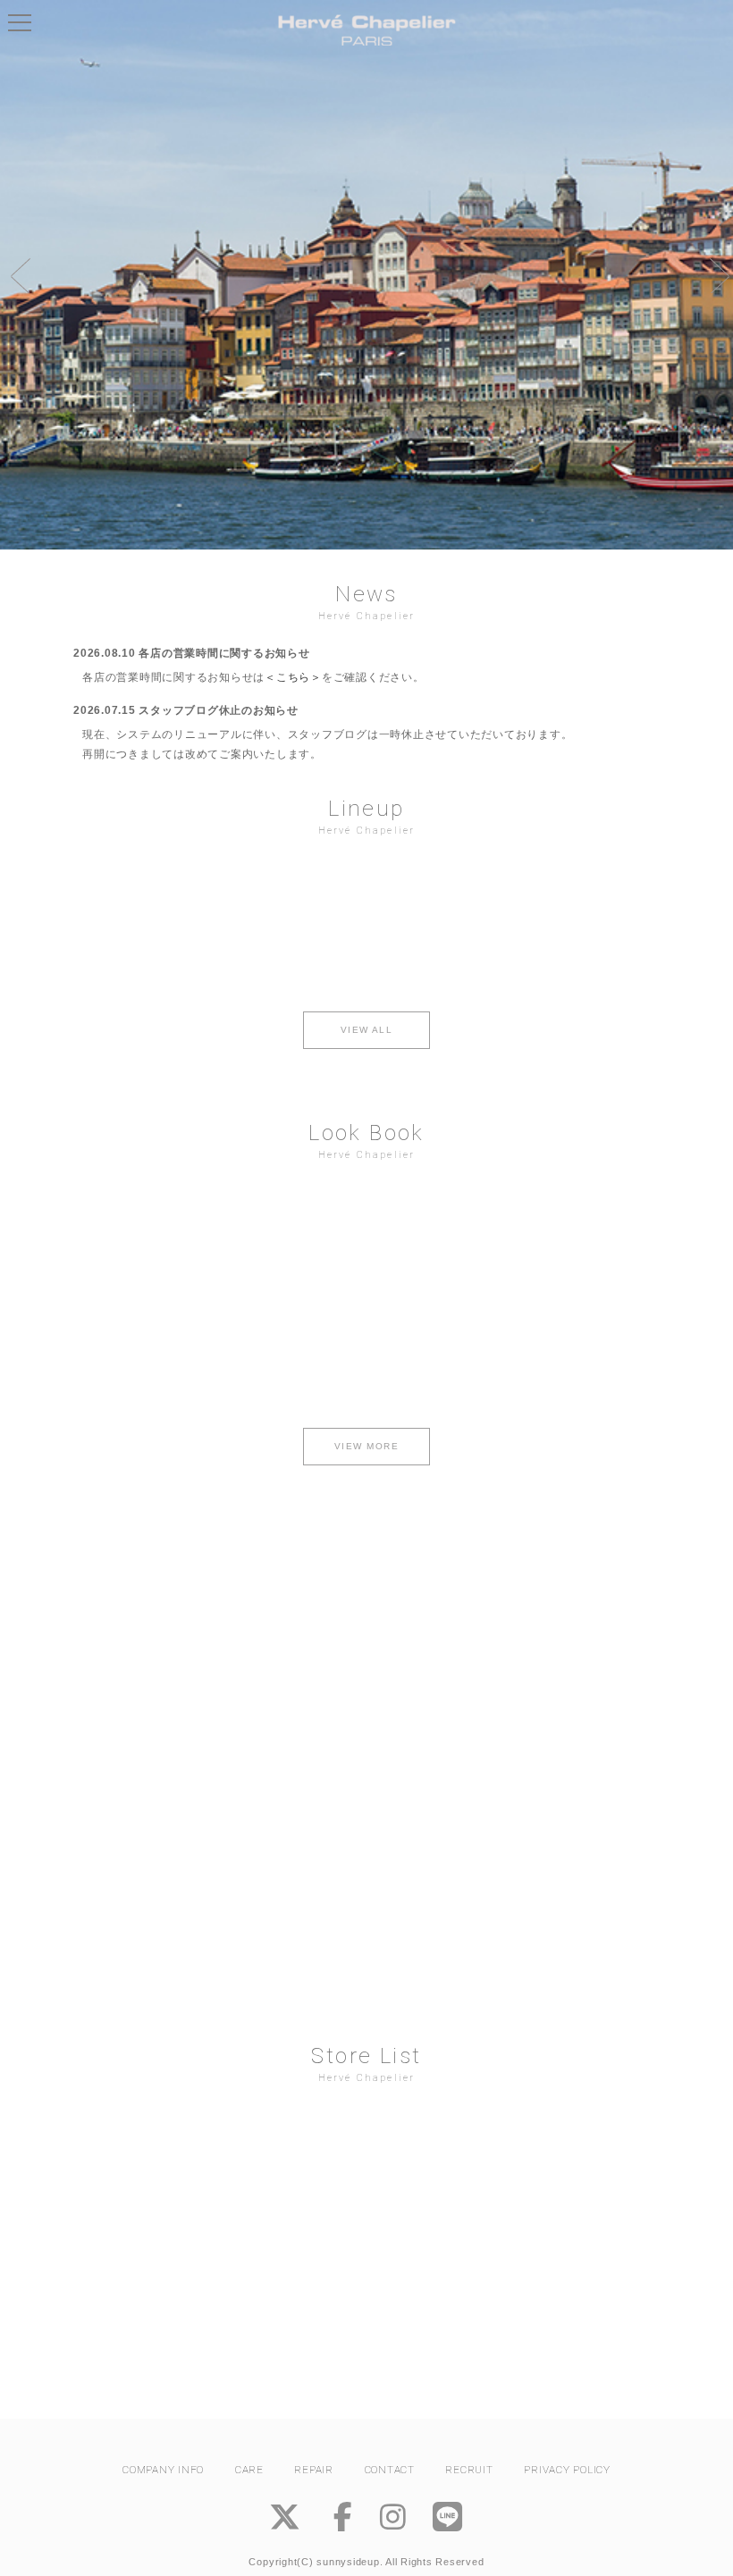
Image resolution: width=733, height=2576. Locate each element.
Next (715, 275)
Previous (18, 275)
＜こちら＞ (293, 677)
